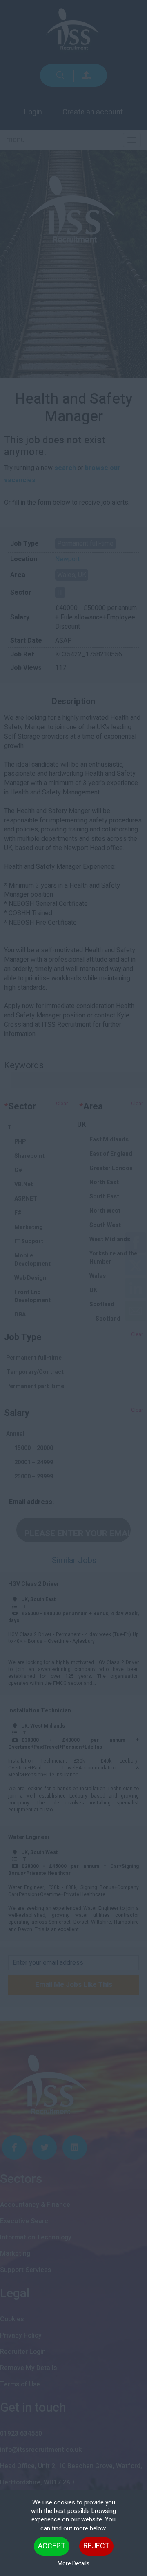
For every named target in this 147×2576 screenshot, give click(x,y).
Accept (52, 2546)
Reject (96, 2546)
